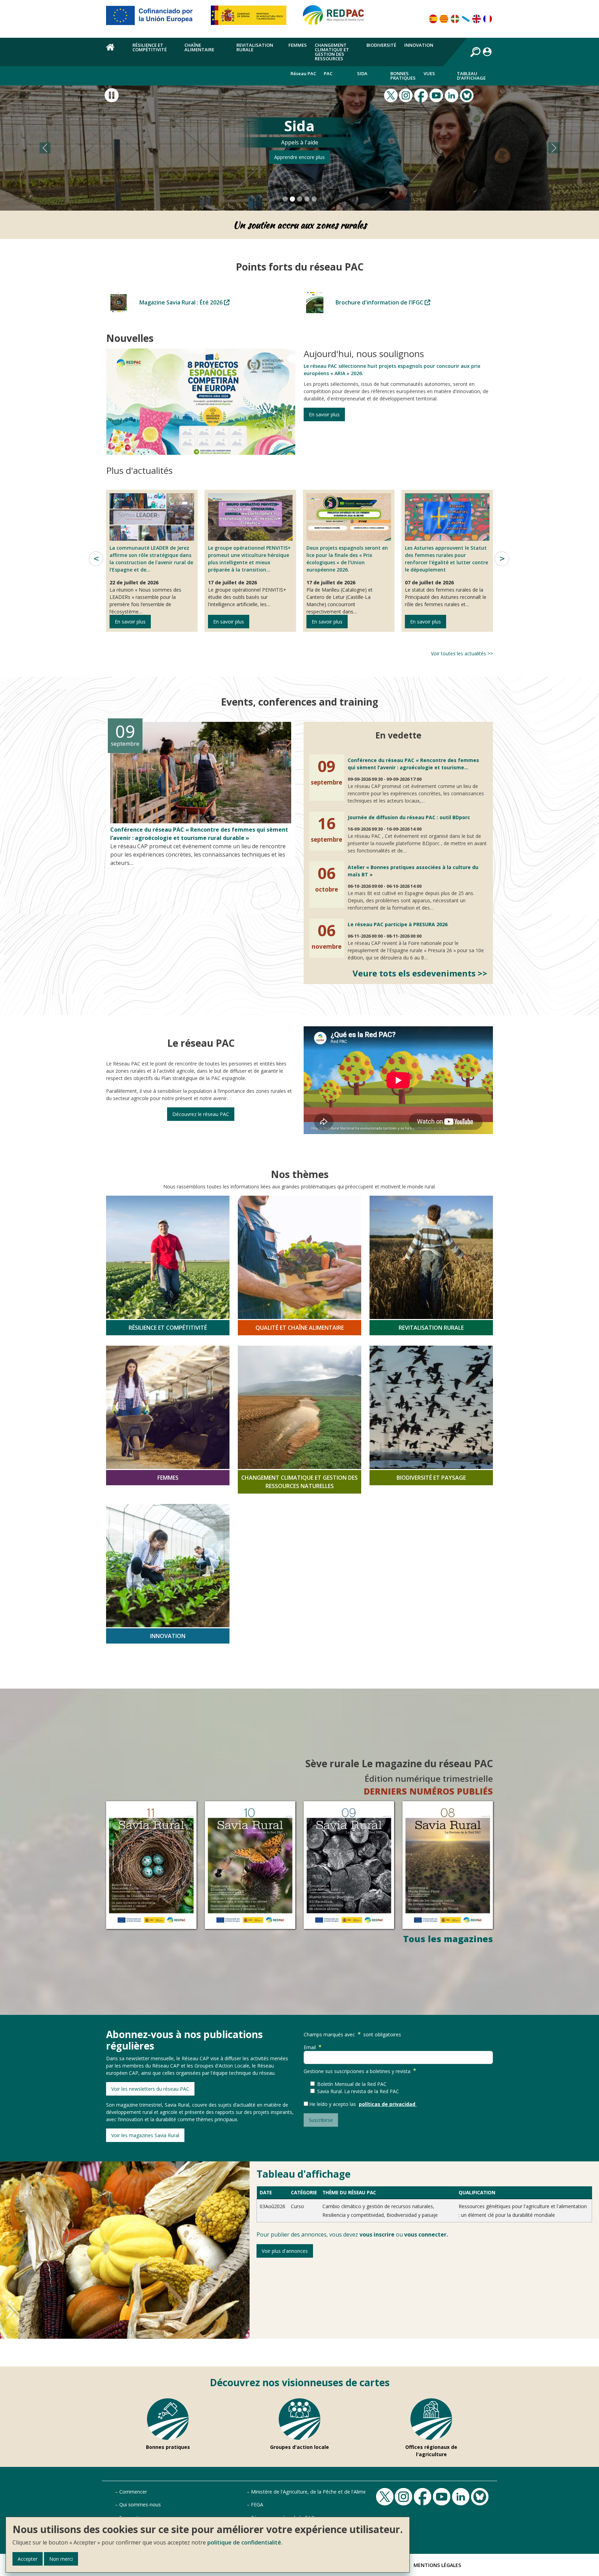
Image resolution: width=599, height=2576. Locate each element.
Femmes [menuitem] (298, 45)
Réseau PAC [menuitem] (303, 73)
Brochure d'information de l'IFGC (380, 302)
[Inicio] (337, 18)
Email (310, 2047)
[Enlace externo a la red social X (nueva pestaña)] (392, 95)
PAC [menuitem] (328, 73)
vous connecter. (426, 2234)
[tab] (285, 199)
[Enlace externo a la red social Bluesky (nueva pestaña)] (468, 95)
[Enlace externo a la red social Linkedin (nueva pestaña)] (452, 95)
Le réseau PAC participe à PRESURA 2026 (398, 924)
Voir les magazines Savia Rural (145, 2135)
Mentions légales (437, 2565)
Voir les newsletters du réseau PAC (150, 2088)
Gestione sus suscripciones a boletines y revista (357, 2071)
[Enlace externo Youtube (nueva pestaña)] (437, 95)
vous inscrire (377, 2234)
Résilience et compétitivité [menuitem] (150, 47)
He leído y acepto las (334, 2104)
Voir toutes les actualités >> (462, 653)
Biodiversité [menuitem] (381, 45)
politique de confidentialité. (245, 2542)
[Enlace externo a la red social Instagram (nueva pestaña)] (407, 95)
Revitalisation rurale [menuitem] (255, 47)
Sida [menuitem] (362, 73)
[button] (45, 148)
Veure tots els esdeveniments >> (420, 973)
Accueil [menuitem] (115, 51)
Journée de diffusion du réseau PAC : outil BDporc (409, 817)
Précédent (96, 558)
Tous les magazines (448, 1939)
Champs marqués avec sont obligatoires (352, 2034)
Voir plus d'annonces (285, 2251)
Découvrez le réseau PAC (201, 1114)
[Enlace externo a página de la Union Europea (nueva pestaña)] (154, 18)
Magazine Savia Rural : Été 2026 (182, 302)
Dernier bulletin (299, 157)
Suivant (502, 558)
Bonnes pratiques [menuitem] (403, 76)
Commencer (133, 2491)
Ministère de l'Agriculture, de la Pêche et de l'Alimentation (317, 2491)
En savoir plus (324, 414)
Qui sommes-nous (140, 2504)
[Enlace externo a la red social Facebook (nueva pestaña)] (422, 95)
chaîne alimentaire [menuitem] (199, 47)
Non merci (61, 2559)
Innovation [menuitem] (419, 45)
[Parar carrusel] (112, 95)
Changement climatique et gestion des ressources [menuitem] (332, 52)
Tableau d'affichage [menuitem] (471, 76)
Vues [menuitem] (429, 73)
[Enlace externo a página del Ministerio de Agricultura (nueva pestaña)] (251, 18)
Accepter (28, 2559)
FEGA (257, 2504)
